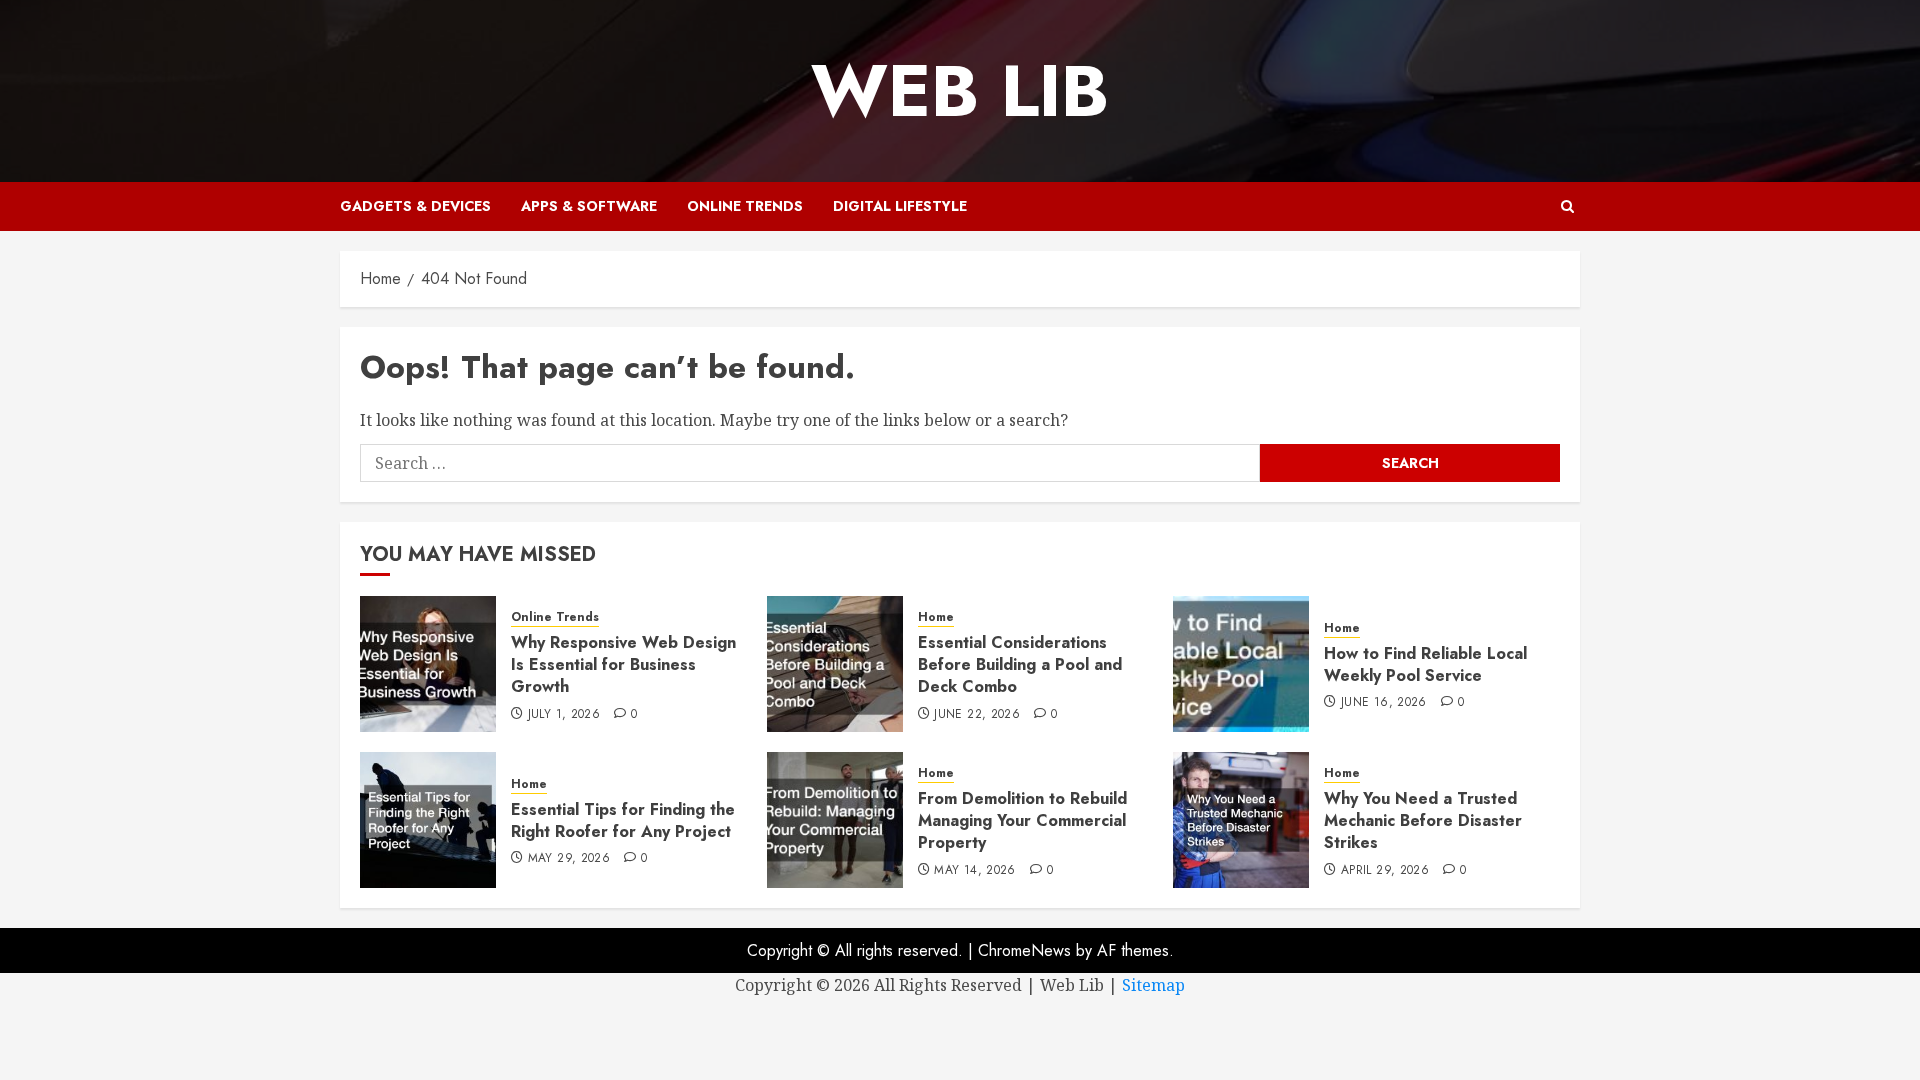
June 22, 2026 (977, 715)
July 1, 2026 (564, 715)
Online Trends (745, 206)
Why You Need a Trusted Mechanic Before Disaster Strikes (1423, 821)
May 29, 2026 (569, 859)
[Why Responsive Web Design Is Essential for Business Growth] (428, 664)
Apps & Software (589, 206)
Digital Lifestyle (900, 206)
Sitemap (1153, 985)
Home (936, 617)
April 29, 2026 (1385, 871)
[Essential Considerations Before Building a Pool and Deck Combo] (835, 664)
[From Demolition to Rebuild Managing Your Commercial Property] (835, 820)
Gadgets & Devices (415, 206)
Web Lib (960, 91)
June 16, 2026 (1384, 703)
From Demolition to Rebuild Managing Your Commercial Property (1022, 821)
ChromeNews (1024, 950)
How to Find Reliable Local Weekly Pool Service (1425, 664)
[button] (1567, 206)
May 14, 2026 (974, 871)
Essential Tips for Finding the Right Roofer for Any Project (623, 820)
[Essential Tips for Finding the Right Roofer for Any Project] (428, 820)
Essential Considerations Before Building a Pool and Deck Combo (1020, 665)
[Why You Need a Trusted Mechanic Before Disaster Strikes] (1241, 820)
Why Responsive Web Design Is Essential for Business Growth (623, 665)
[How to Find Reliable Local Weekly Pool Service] (1241, 664)
